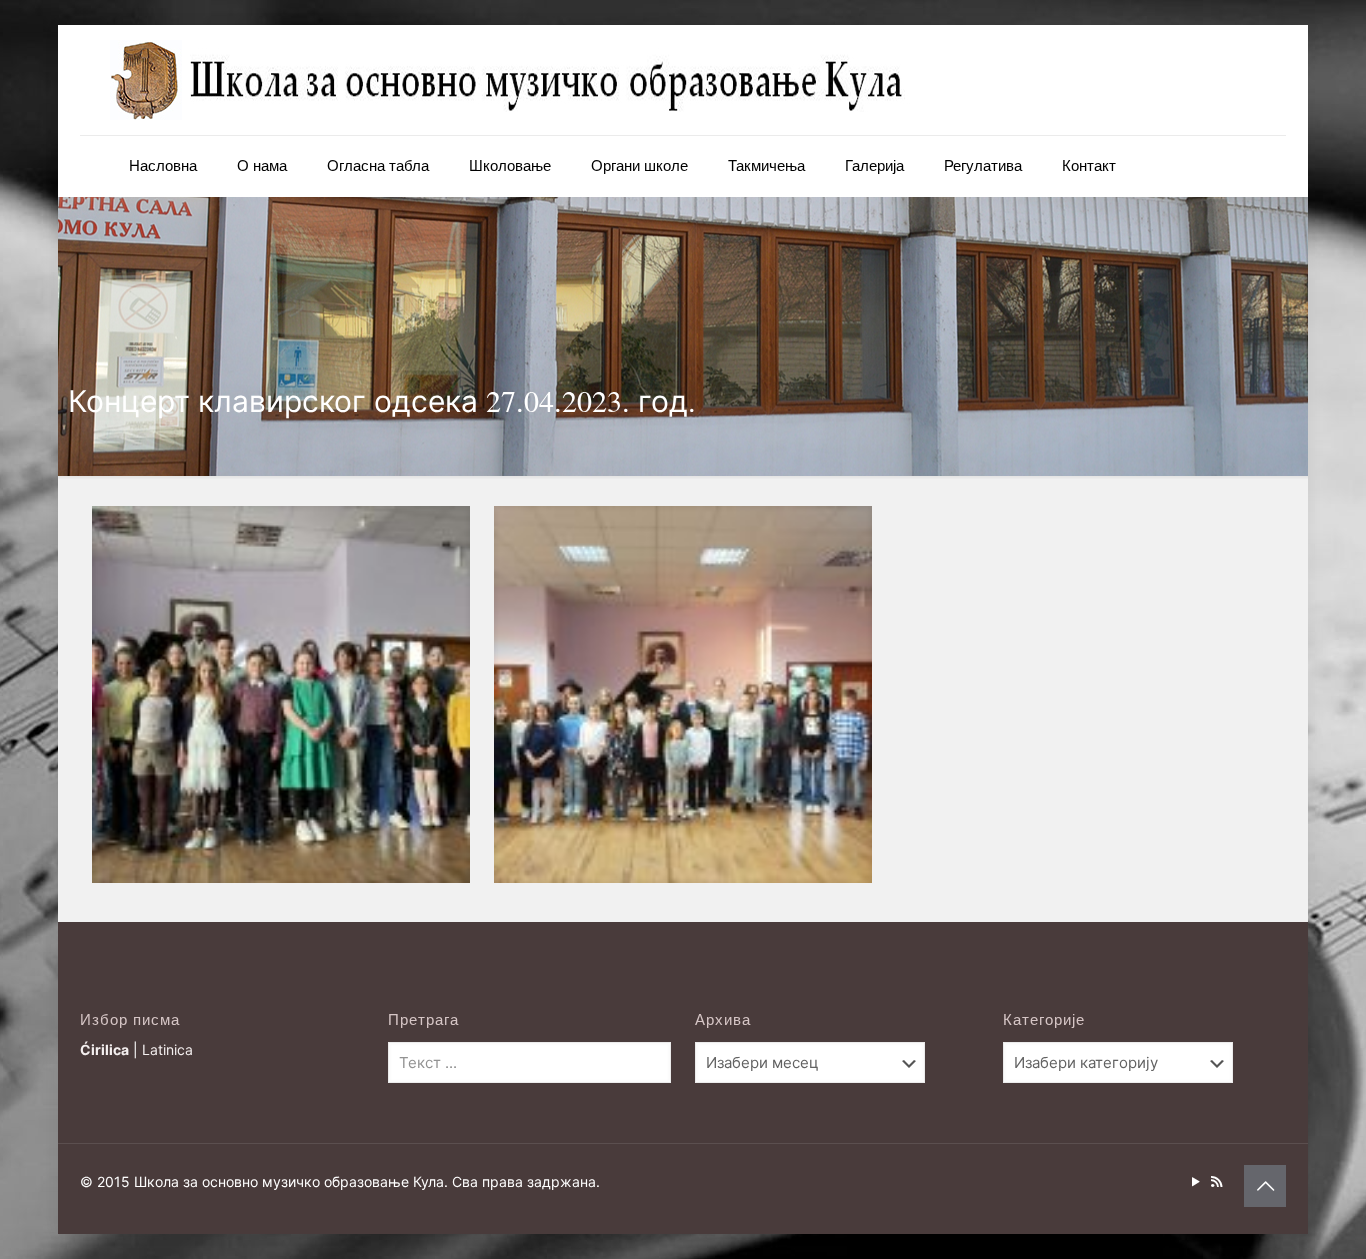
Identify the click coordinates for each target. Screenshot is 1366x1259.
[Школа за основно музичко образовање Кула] (510, 80)
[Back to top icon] (1265, 1186)
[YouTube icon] (1195, 1181)
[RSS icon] (1216, 1181)
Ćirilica (104, 1049)
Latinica (167, 1049)
